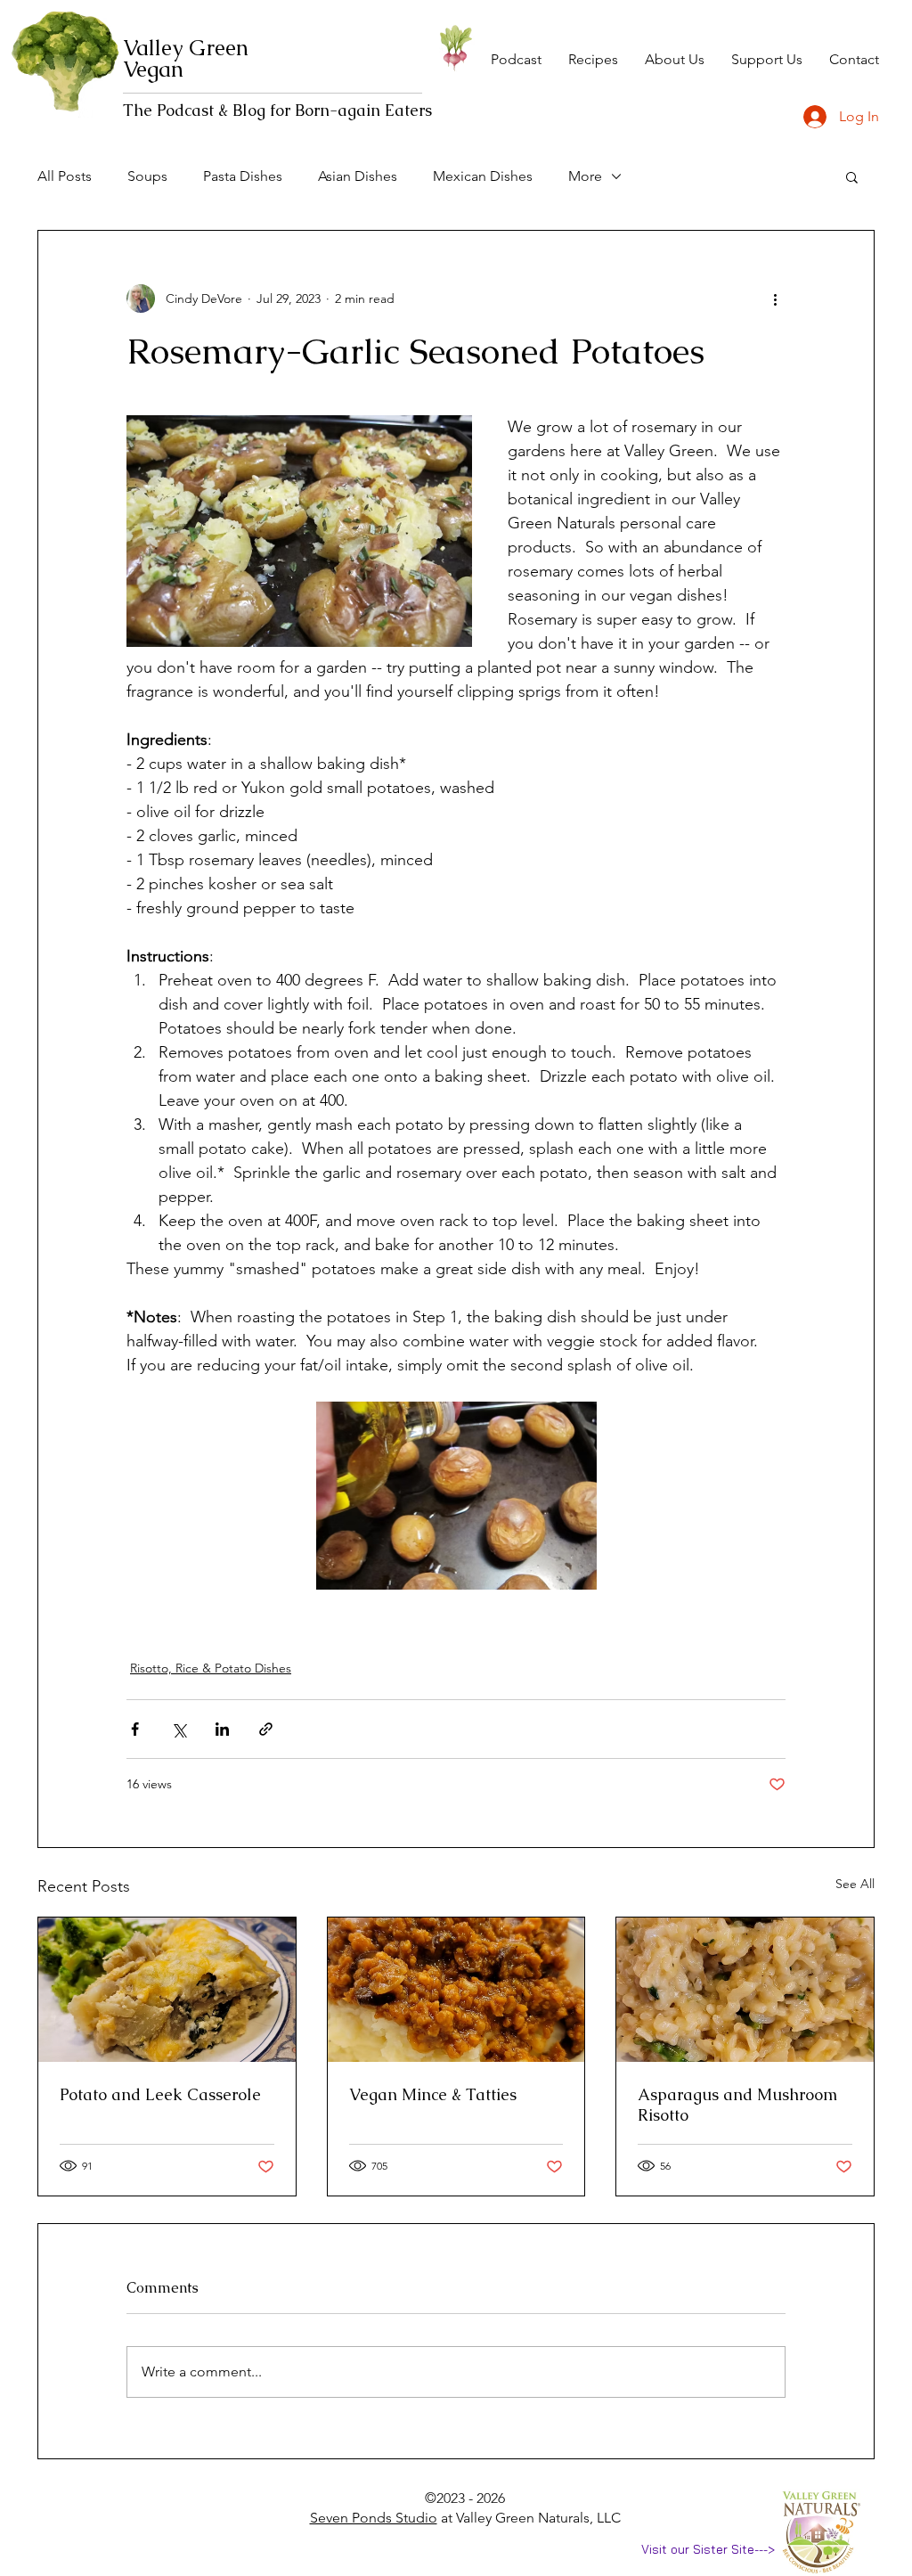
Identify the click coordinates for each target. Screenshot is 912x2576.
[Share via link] (266, 1729)
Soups (147, 176)
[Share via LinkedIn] (222, 1729)
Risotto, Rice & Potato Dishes (211, 1668)
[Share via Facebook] (135, 1729)
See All (855, 1884)
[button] (852, 176)
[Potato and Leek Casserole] (167, 1990)
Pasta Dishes (243, 176)
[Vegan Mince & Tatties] (456, 1990)
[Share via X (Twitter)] (179, 1729)
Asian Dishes (358, 176)
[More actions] (775, 298)
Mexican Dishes (483, 176)
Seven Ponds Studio (374, 2518)
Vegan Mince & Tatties (433, 2094)
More (585, 176)
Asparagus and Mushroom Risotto (737, 2105)
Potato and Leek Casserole (160, 2094)
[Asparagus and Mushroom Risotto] (745, 1990)
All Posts (65, 176)
